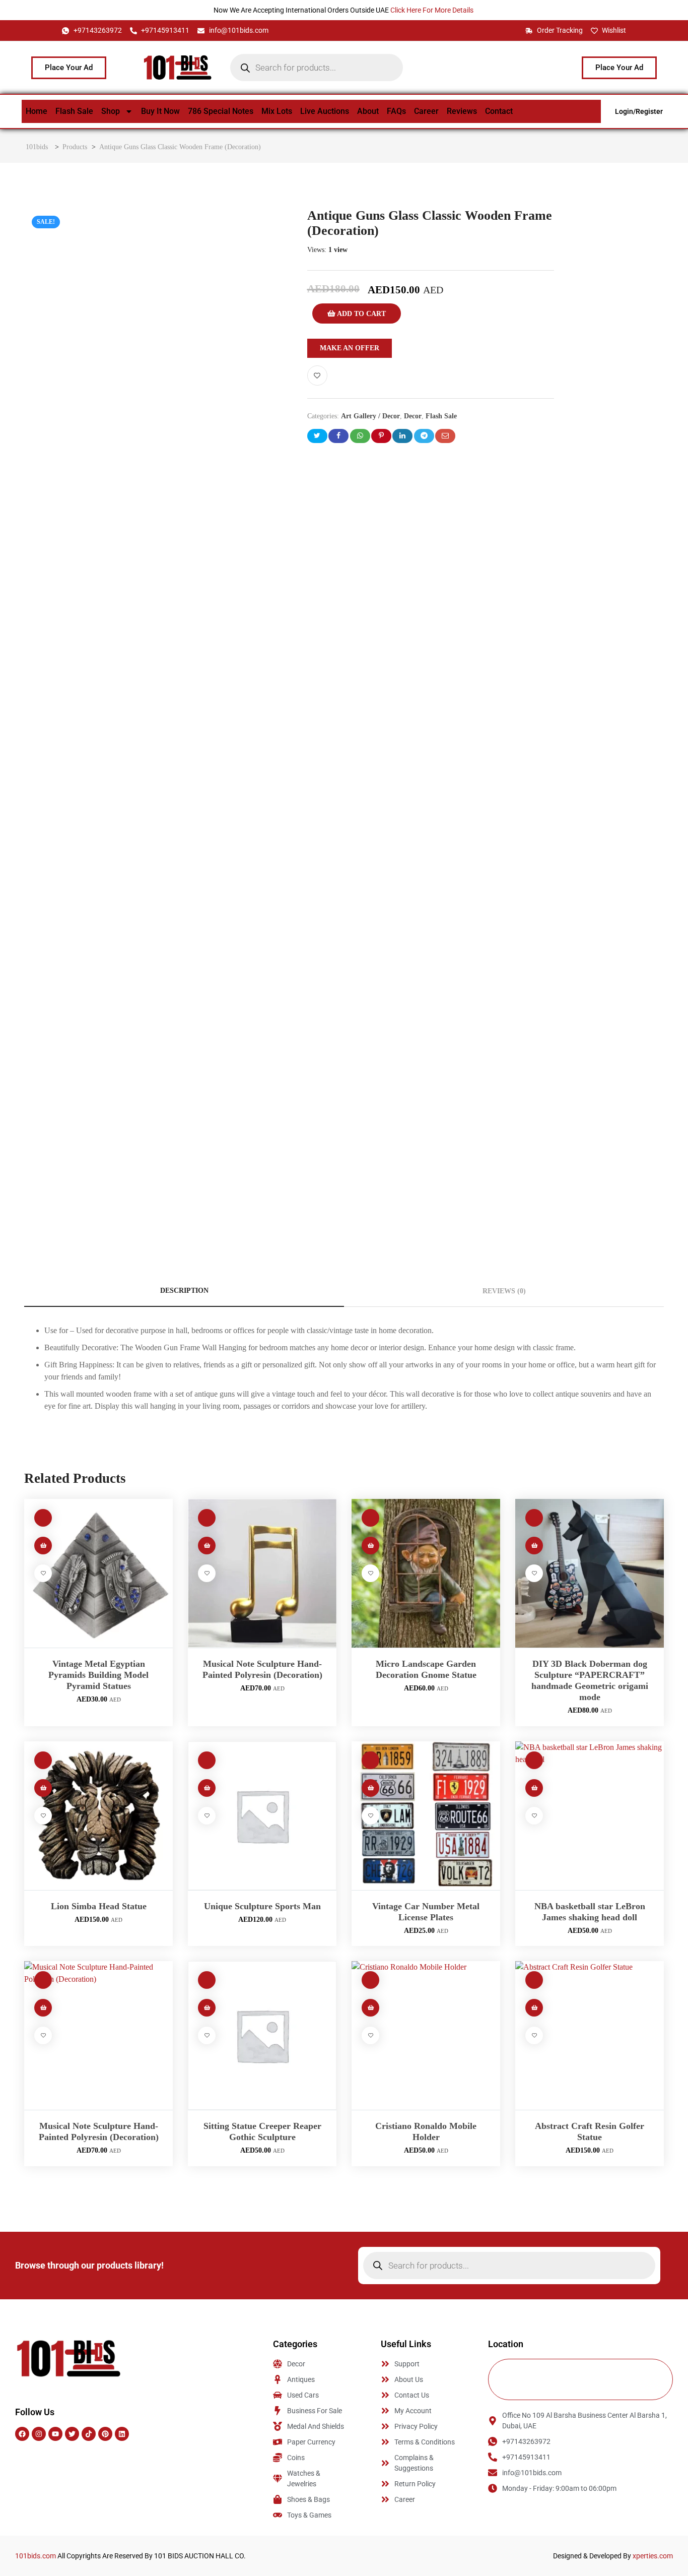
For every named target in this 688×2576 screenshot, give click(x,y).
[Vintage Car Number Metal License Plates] (426, 1816)
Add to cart (361, 314)
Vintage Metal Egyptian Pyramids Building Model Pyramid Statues (98, 1675)
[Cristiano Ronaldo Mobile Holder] (426, 2035)
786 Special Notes (221, 111)
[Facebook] (22, 2434)
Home (37, 111)
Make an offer (350, 348)
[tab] (184, 1291)
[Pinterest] (105, 2434)
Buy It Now (160, 111)
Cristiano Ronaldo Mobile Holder (426, 2131)
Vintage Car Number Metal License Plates (426, 1912)
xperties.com (653, 2556)
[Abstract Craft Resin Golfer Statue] (590, 2035)
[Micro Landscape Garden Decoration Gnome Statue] (426, 1573)
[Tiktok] (89, 2434)
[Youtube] (55, 2434)
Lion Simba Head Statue (99, 1906)
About (368, 111)
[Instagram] (39, 2434)
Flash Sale (74, 111)
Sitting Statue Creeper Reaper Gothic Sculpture (262, 2131)
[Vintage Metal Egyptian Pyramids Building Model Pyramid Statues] (98, 1573)
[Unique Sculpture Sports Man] (262, 1816)
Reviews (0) (504, 1291)
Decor (413, 416)
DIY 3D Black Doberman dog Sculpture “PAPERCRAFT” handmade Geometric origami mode (590, 1680)
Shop (111, 111)
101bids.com (36, 2556)
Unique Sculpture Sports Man (262, 1906)
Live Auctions (325, 111)
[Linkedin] (122, 2434)
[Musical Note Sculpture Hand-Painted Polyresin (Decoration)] (262, 1573)
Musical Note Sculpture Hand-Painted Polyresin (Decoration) (262, 1669)
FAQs (396, 111)
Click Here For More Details (433, 10)
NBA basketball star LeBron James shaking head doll (590, 1912)
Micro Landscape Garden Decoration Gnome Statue (426, 1669)
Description (184, 1291)
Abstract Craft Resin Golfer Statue (590, 2131)
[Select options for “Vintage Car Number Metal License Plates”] (370, 1788)
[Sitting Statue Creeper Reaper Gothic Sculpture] (262, 2035)
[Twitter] (72, 2434)
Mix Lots (277, 111)
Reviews (462, 111)
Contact (499, 111)
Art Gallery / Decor (370, 416)
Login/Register (639, 111)
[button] (43, 1546)
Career (426, 111)
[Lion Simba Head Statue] (98, 1816)
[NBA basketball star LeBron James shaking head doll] (590, 1816)
